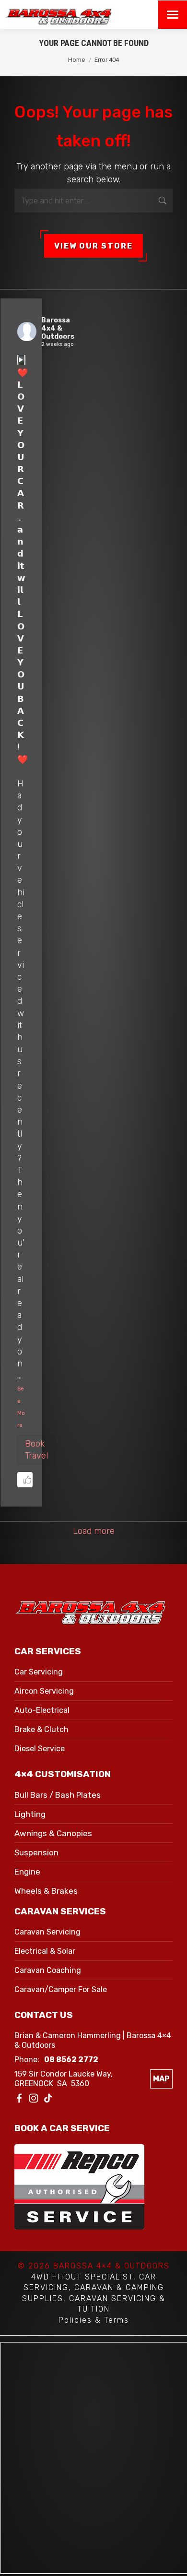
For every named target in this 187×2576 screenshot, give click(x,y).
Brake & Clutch (41, 1729)
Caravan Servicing (47, 1932)
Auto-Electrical (42, 1710)
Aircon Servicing (44, 1691)
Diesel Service (40, 1749)
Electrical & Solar (45, 1951)
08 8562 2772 (71, 2060)
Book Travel (36, 1450)
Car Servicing (39, 1672)
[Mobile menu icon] (173, 15)
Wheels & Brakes (46, 1891)
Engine (27, 1872)
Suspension (36, 1852)
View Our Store (93, 246)
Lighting (30, 1814)
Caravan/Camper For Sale (61, 1989)
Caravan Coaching (48, 1970)
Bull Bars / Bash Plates (58, 1795)
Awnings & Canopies (53, 1833)
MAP (161, 2079)
